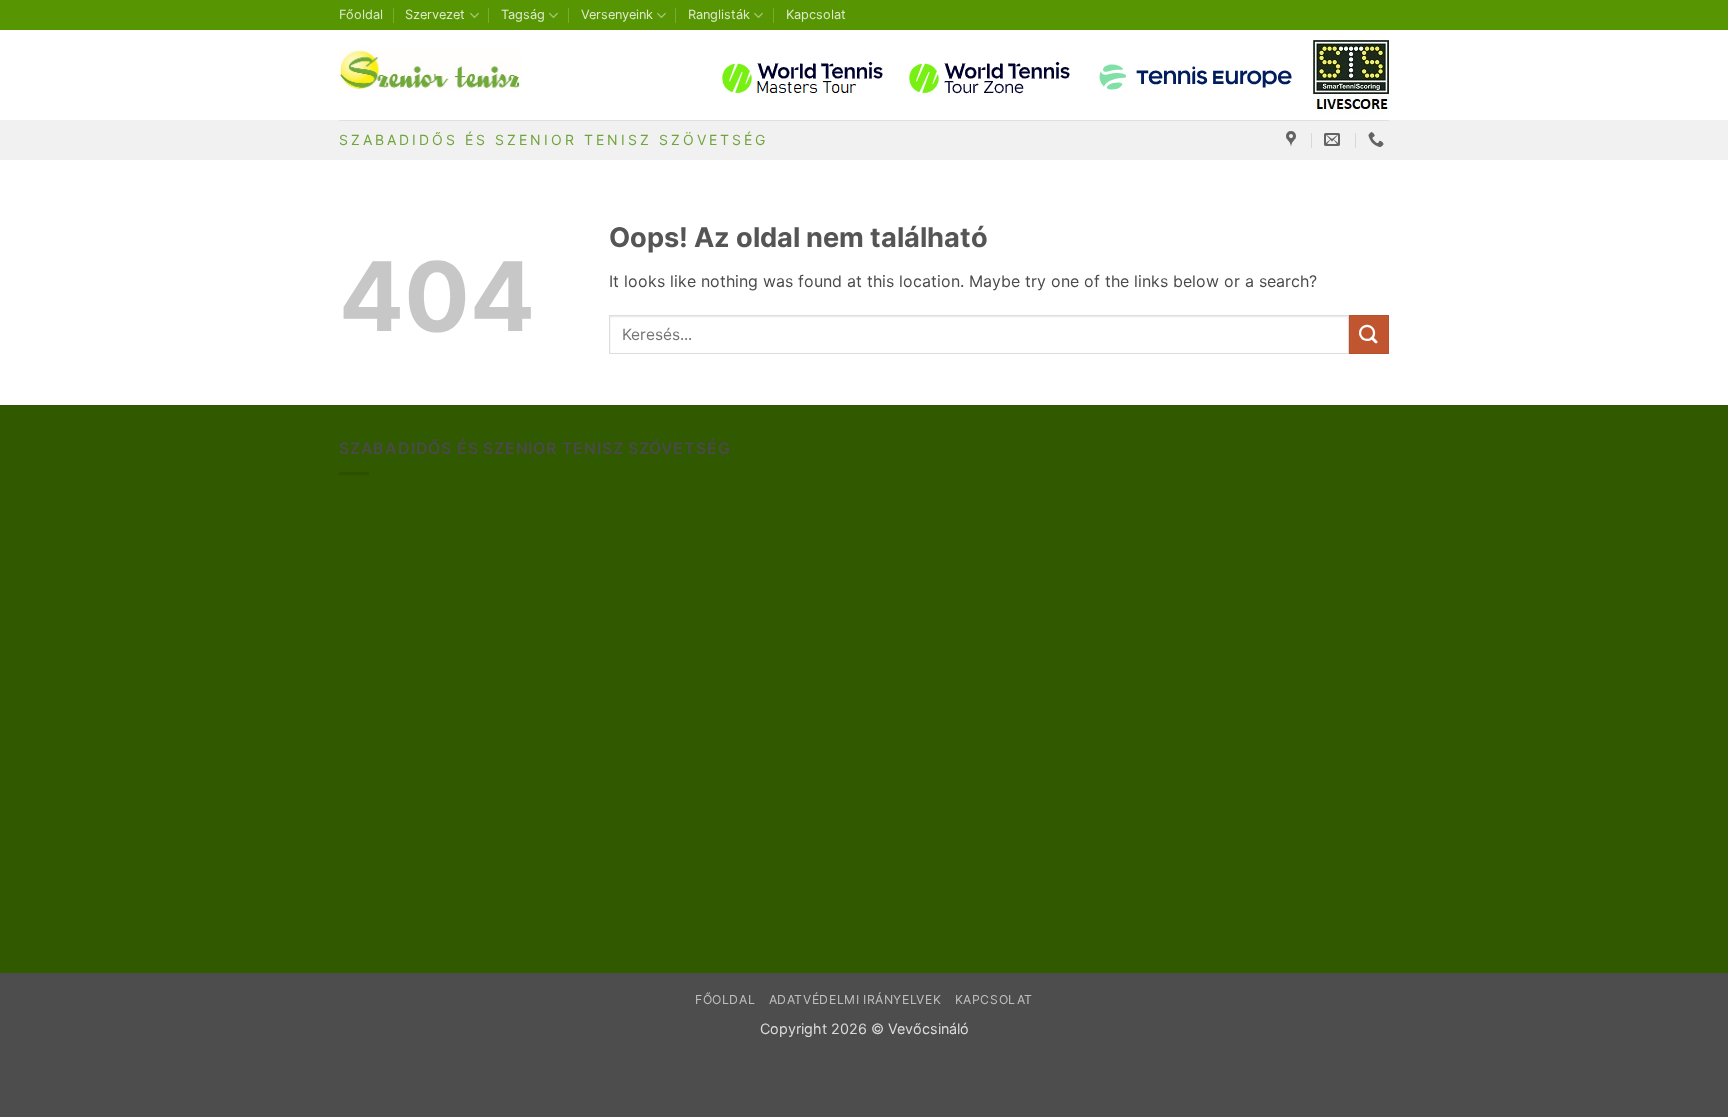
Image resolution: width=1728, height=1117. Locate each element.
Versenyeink (617, 14)
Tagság (523, 14)
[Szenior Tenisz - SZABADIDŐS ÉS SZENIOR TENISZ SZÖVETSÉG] (439, 75)
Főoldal (361, 14)
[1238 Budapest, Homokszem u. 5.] (1293, 139)
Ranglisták (719, 14)
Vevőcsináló (928, 1028)
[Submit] (1369, 334)
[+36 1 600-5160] (1378, 139)
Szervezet (435, 14)
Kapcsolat (816, 14)
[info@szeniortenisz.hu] (1334, 139)
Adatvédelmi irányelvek (855, 999)
